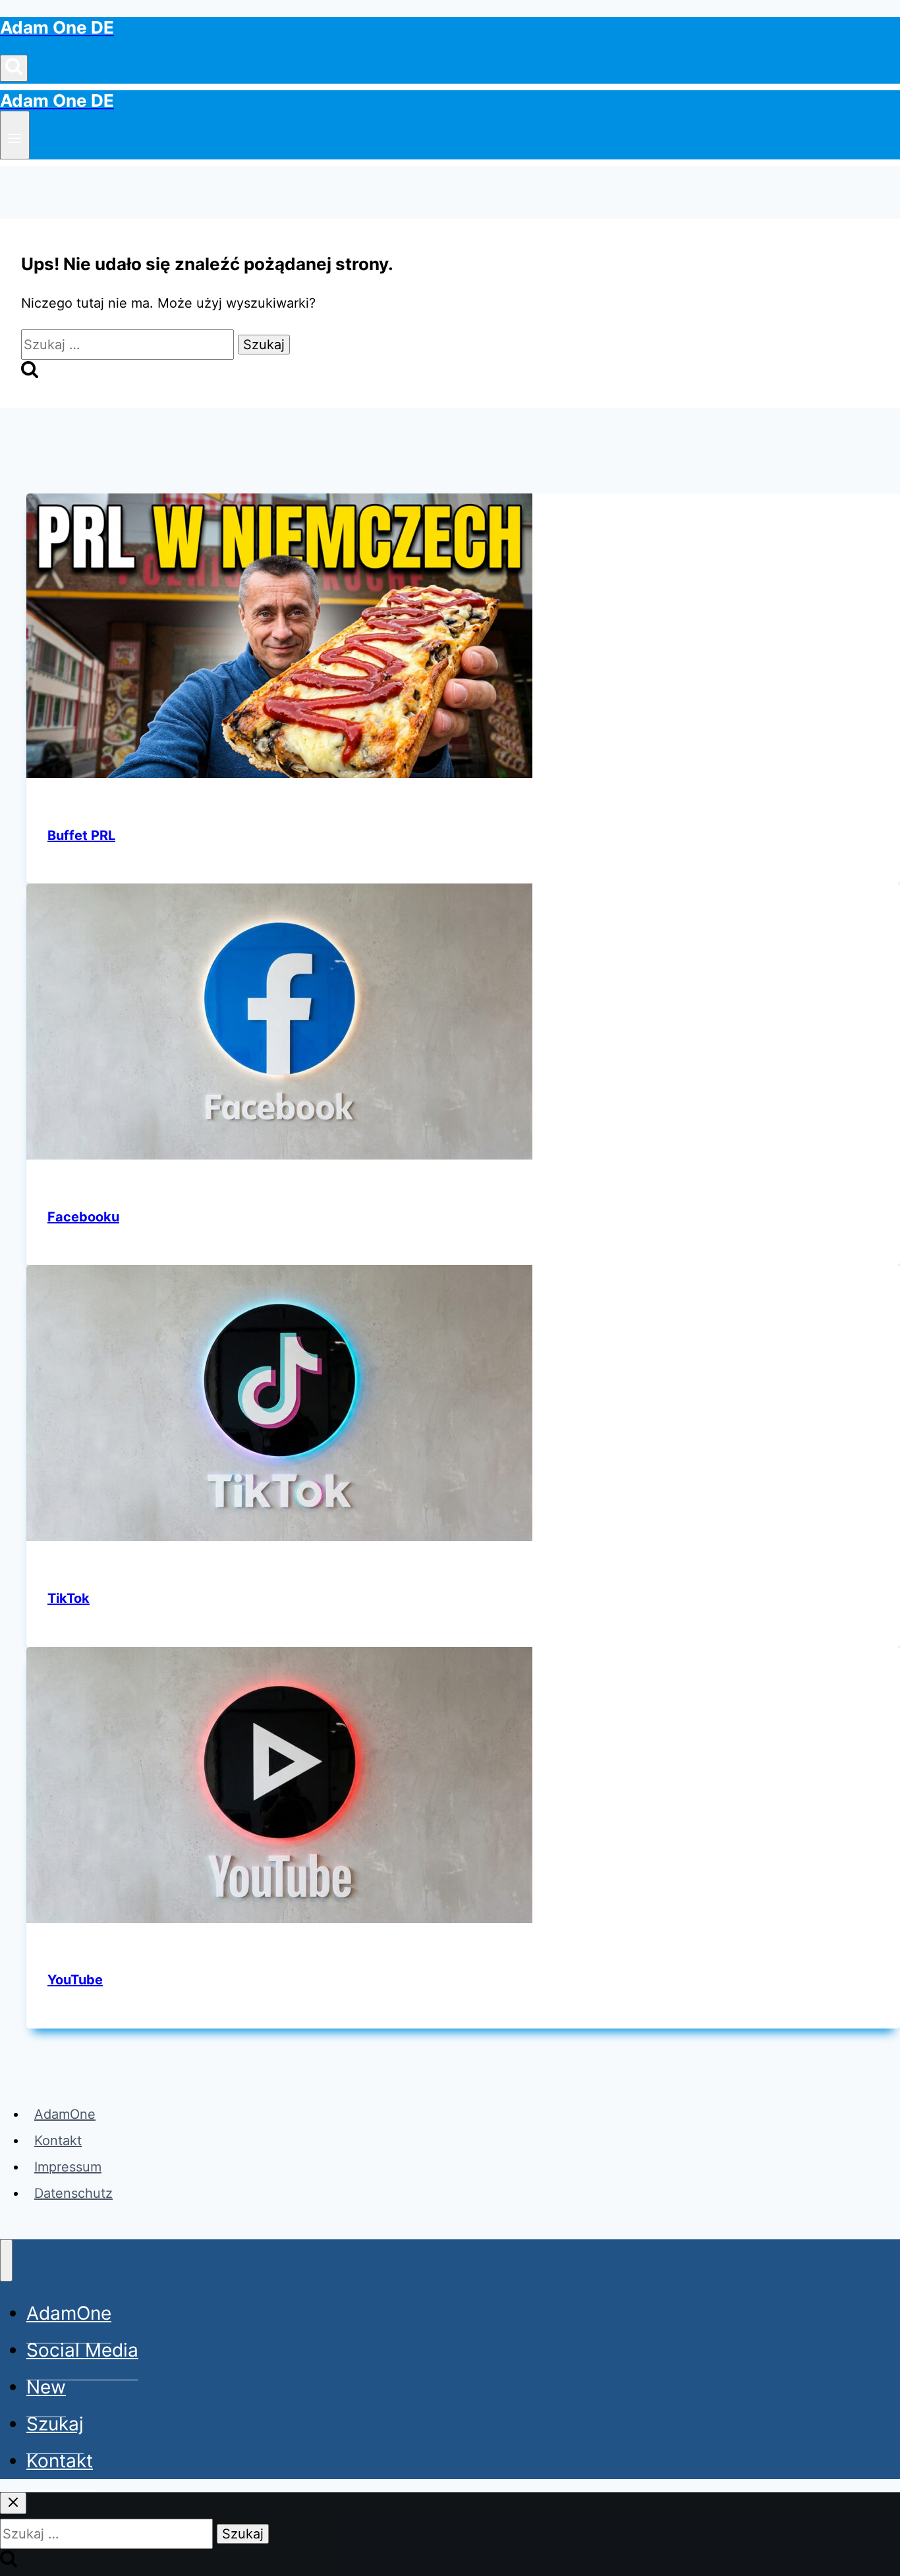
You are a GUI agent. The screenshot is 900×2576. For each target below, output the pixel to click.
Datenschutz (73, 2193)
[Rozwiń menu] (15, 135)
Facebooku (83, 1217)
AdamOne (65, 2114)
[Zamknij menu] (6, 2260)
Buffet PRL (81, 835)
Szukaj (55, 2424)
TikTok (69, 1598)
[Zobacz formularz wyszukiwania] (14, 68)
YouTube (75, 1980)
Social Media (82, 2350)
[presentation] (463, 640)
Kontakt (58, 2141)
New (46, 2387)
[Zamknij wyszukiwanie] (13, 2503)
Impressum (68, 2167)
